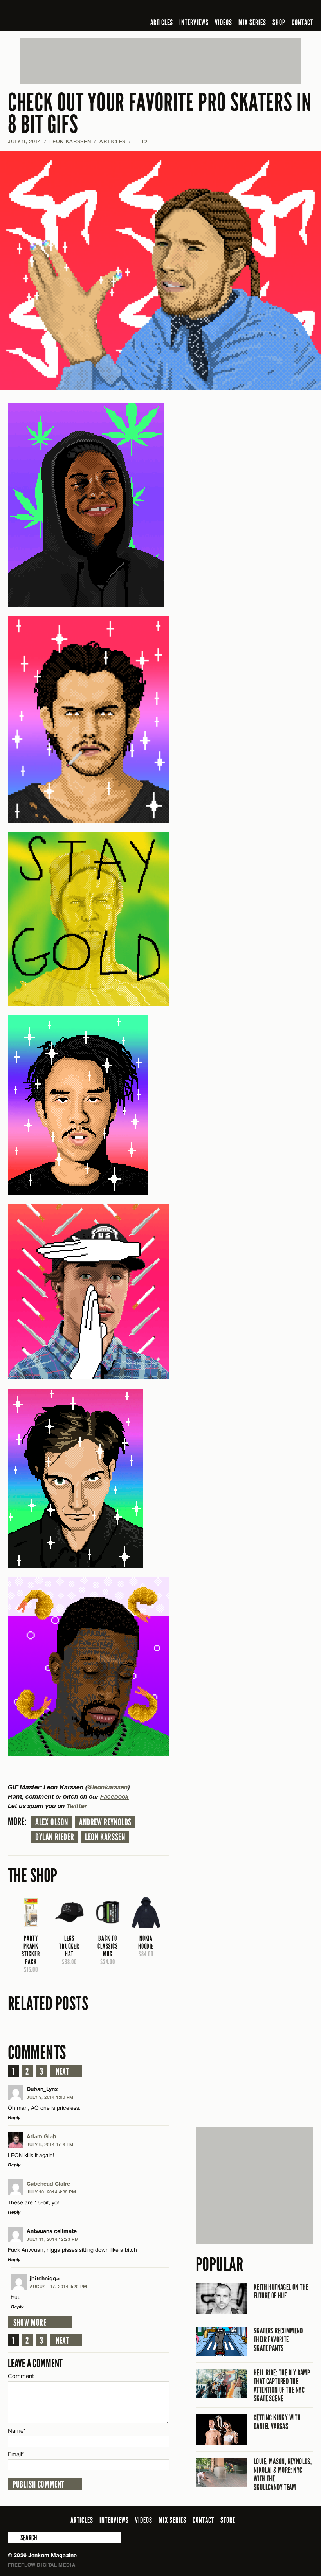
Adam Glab (41, 2136)
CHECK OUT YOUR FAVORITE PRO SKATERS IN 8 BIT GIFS (160, 114)
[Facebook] (247, 9)
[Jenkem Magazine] (64, 16)
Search (13, 2538)
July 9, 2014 (24, 141)
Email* (16, 2454)
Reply (14, 2117)
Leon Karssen (70, 141)
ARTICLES (162, 22)
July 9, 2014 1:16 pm (50, 2144)
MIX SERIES (252, 22)
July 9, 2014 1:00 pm (50, 2097)
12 (141, 141)
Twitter (77, 1806)
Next (62, 2071)
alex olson (52, 1822)
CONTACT (302, 22)
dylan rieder (55, 1837)
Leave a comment (35, 2363)
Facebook (115, 1796)
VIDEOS (224, 22)
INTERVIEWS (194, 22)
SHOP (279, 22)
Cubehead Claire (48, 2183)
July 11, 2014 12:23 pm (53, 2239)
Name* (17, 2431)
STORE (228, 2520)
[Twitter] (258, 9)
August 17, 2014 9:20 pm (59, 2286)
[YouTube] (288, 9)
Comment (21, 2376)
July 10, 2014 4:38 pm (51, 2192)
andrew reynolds (105, 1822)
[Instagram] (271, 9)
